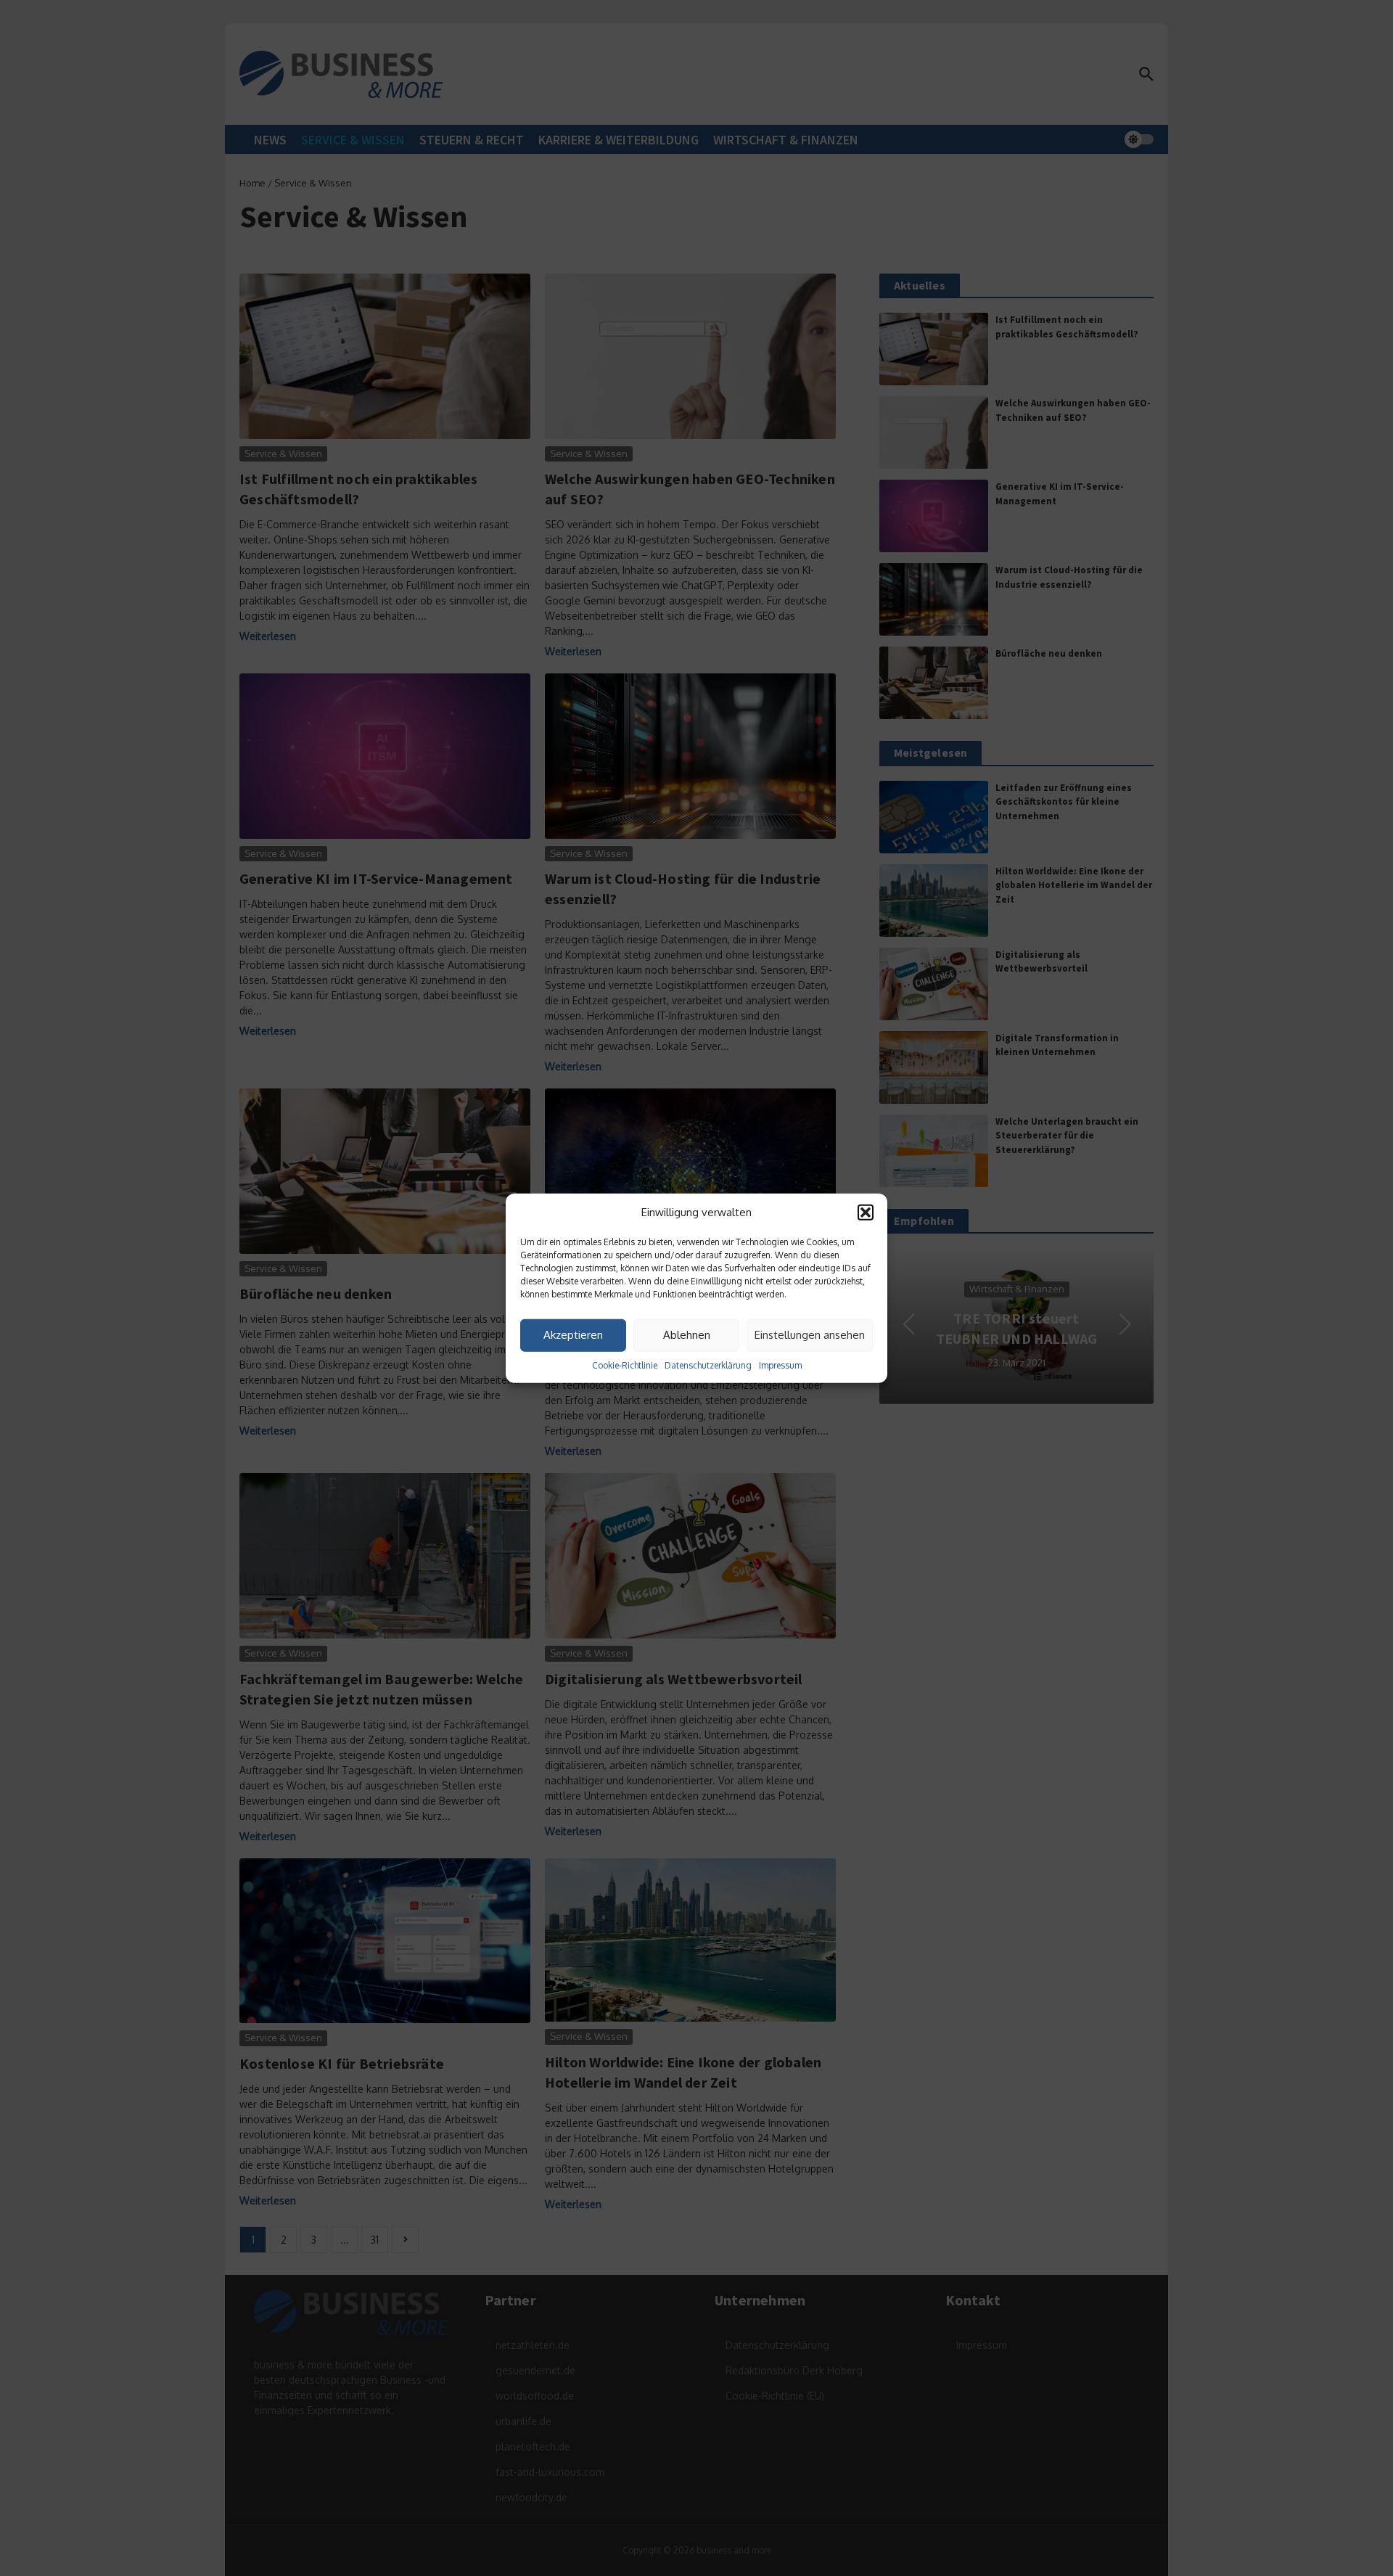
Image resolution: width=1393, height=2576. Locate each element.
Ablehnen (687, 1335)
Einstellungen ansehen (810, 1335)
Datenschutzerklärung (708, 1365)
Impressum (780, 1365)
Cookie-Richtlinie (625, 1365)
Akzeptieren (573, 1335)
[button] (866, 1213)
